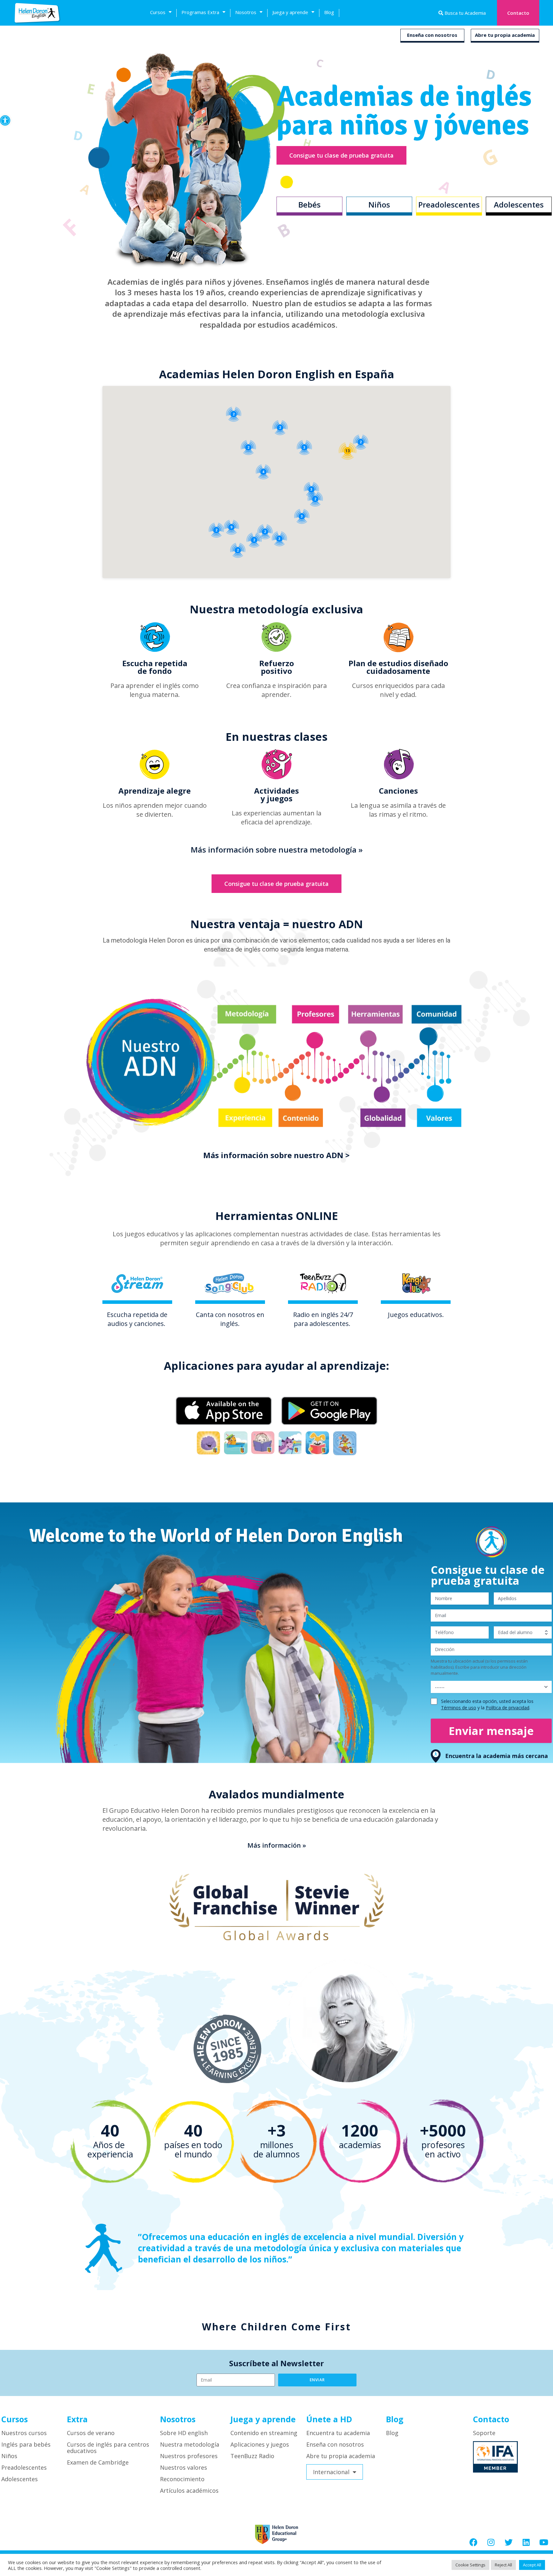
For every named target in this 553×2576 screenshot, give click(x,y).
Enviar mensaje (491, 1731)
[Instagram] (491, 2542)
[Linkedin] (526, 2542)
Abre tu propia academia (505, 35)
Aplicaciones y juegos (260, 2444)
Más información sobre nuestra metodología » (277, 850)
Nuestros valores (184, 2467)
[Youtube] (544, 2542)
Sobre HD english (184, 2433)
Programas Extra (200, 12)
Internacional (331, 2472)
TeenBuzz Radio (252, 2456)
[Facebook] (473, 2542)
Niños (9, 2456)
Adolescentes (20, 2479)
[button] (5, 120)
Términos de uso (459, 1708)
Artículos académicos (189, 2490)
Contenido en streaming (264, 2433)
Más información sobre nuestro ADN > (276, 1155)
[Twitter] (509, 2542)
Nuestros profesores (189, 2456)
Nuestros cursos (24, 2433)
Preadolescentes (24, 2467)
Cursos (158, 12)
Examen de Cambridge (98, 2462)
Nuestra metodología (190, 2444)
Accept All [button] (532, 2565)
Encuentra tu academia (338, 2433)
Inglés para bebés (26, 2444)
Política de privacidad (508, 1708)
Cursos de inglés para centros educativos (108, 2448)
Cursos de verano (91, 2433)
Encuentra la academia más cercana (497, 1756)
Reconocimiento (182, 2479)
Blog (329, 12)
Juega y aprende (290, 12)
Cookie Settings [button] (470, 2565)
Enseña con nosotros (432, 35)
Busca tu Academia (465, 13)
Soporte (484, 2433)
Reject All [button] (503, 2565)
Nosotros (246, 12)
